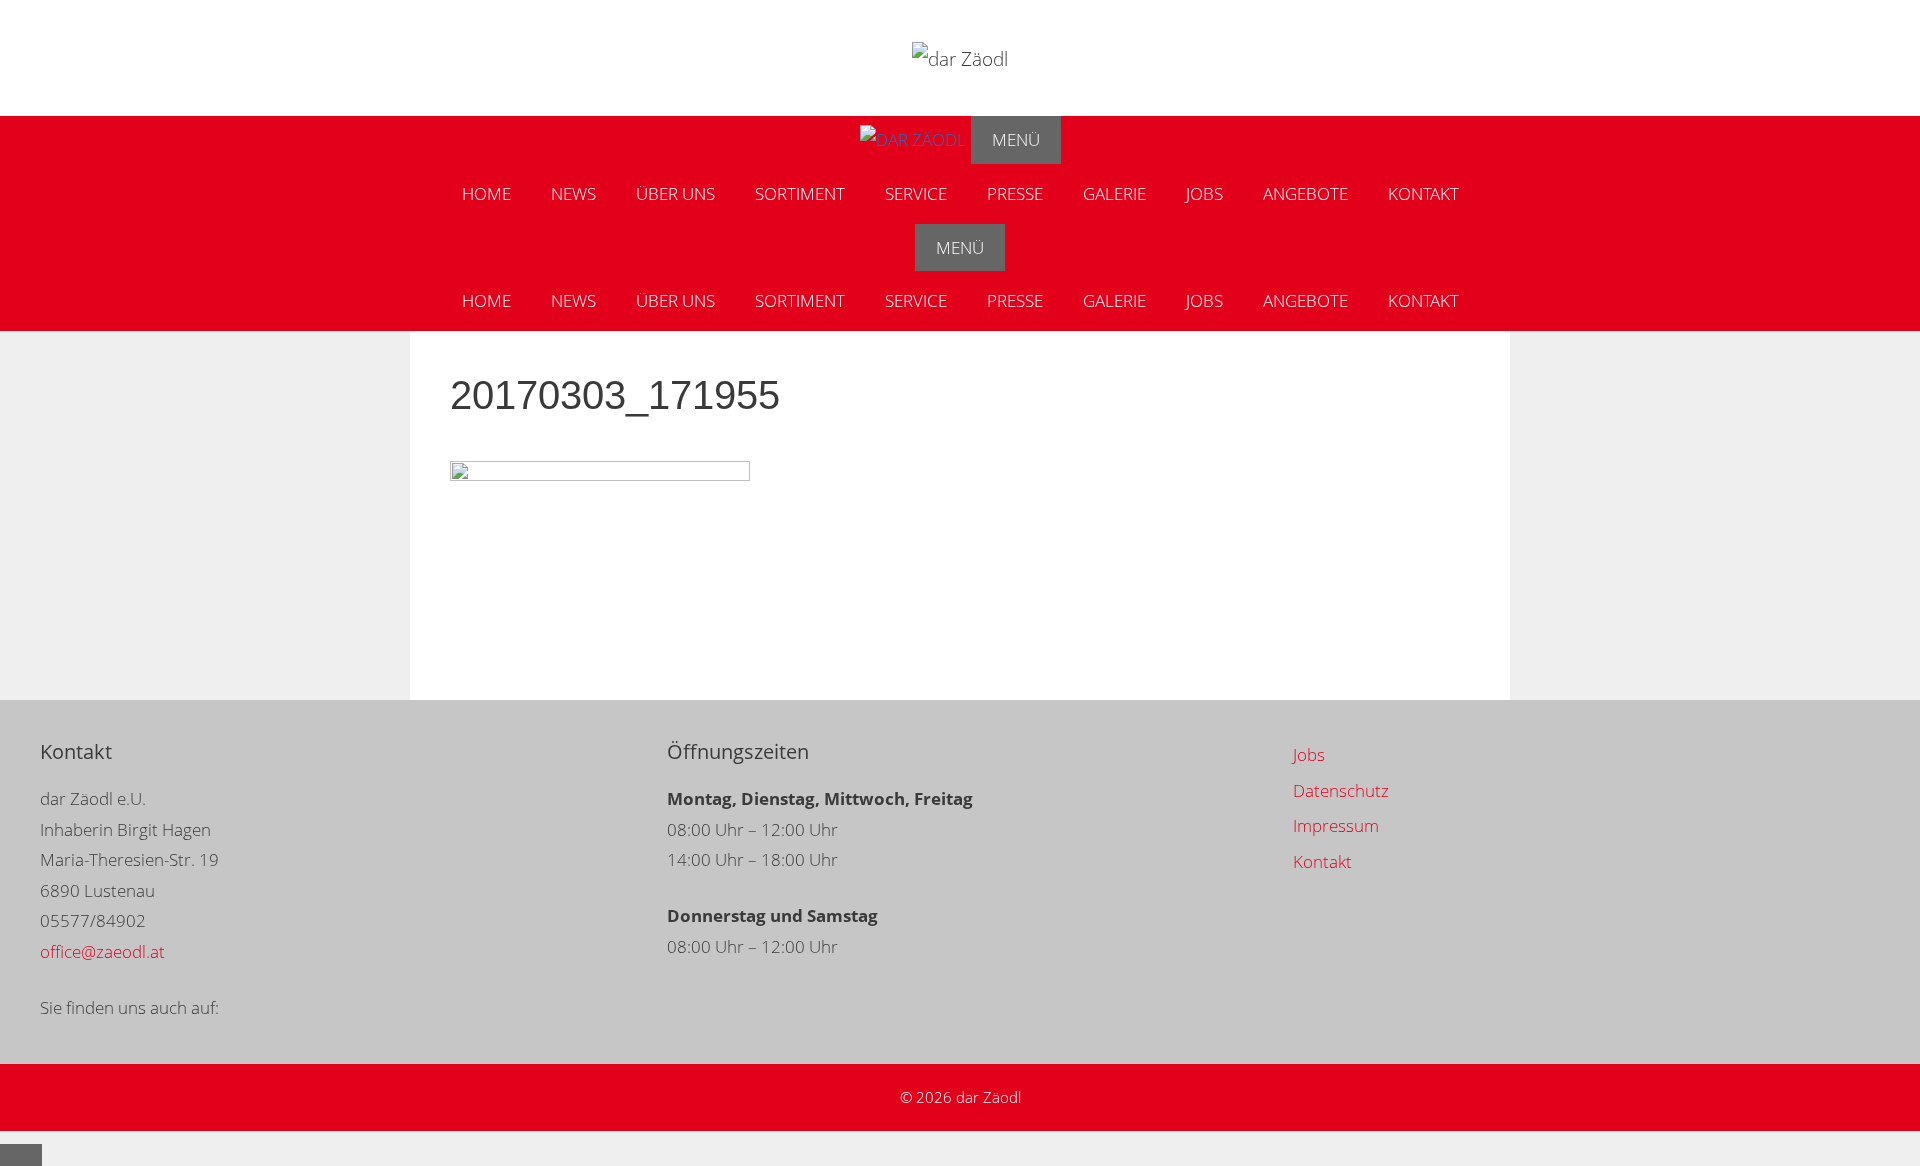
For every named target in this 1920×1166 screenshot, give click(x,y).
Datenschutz (1341, 790)
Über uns (675, 193)
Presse (1015, 193)
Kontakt (1423, 193)
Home (486, 193)
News (573, 193)
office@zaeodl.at (102, 951)
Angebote (1305, 193)
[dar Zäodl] (913, 140)
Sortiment (800, 193)
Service (916, 193)
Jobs (1204, 193)
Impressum (1336, 825)
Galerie (1114, 193)
